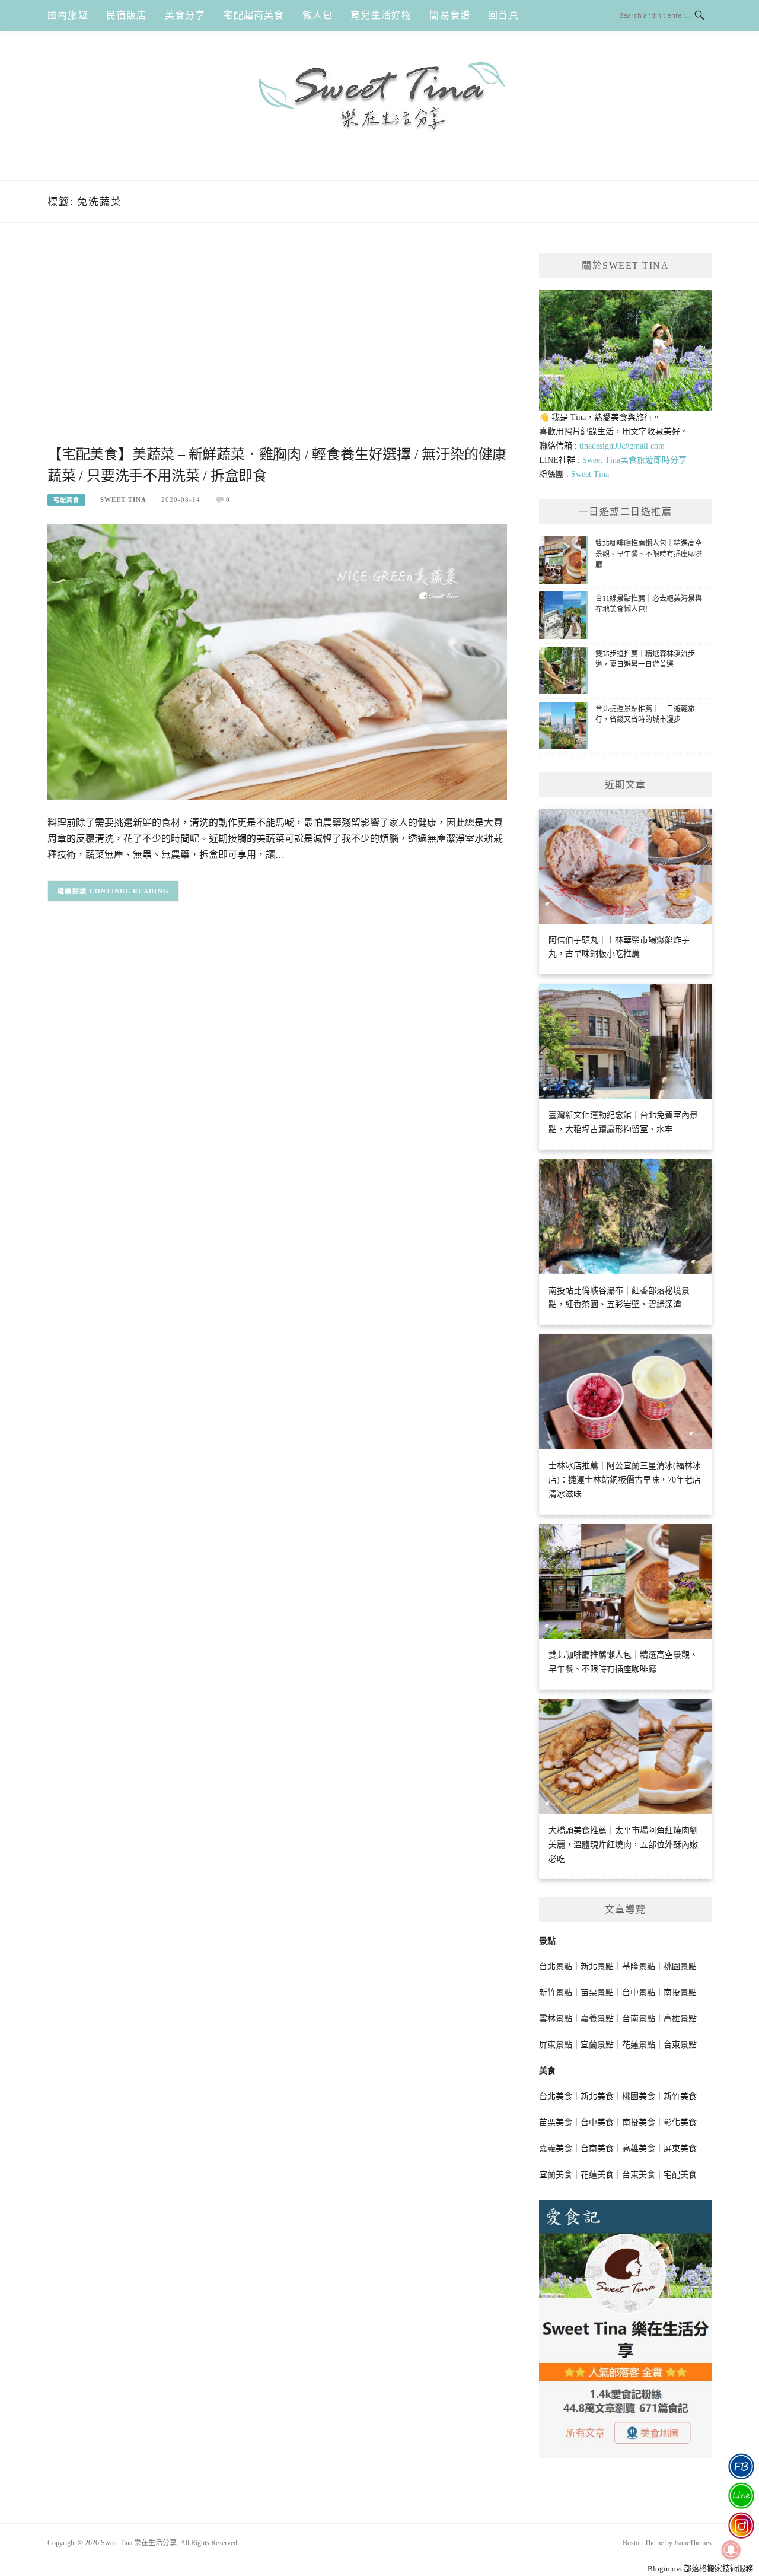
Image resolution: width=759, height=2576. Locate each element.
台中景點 (639, 1993)
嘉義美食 (556, 2149)
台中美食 (597, 2122)
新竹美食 (680, 2096)
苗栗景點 (597, 1993)
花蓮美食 (597, 2175)
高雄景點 (680, 2019)
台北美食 (556, 2096)
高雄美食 (639, 2149)
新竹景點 (556, 1993)
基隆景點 (639, 1966)
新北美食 (597, 2096)
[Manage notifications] (731, 2550)
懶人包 (318, 15)
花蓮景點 (639, 2045)
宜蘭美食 (556, 2175)
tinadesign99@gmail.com (622, 446)
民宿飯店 (127, 15)
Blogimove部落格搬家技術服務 (700, 2569)
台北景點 (556, 1966)
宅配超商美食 (253, 15)
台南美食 (597, 2149)
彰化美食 (680, 2122)
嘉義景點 (597, 2019)
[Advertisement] (277, 348)
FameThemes (693, 2543)
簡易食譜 (450, 15)
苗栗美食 (556, 2122)
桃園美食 (639, 2096)
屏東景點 (556, 2045)
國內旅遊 (68, 15)
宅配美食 (66, 500)
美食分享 (185, 15)
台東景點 (680, 2045)
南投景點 (680, 1993)
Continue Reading (130, 891)
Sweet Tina (123, 500)
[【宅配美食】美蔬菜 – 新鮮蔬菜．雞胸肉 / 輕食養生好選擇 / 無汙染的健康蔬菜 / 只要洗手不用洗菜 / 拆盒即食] (277, 661)
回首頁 (503, 15)
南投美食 (639, 2122)
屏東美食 (680, 2149)
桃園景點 (680, 1966)
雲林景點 (556, 2019)
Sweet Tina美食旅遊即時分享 (634, 460)
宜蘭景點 (597, 2045)
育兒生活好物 (381, 15)
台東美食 (639, 2175)
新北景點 (597, 1966)
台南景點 (639, 2019)
